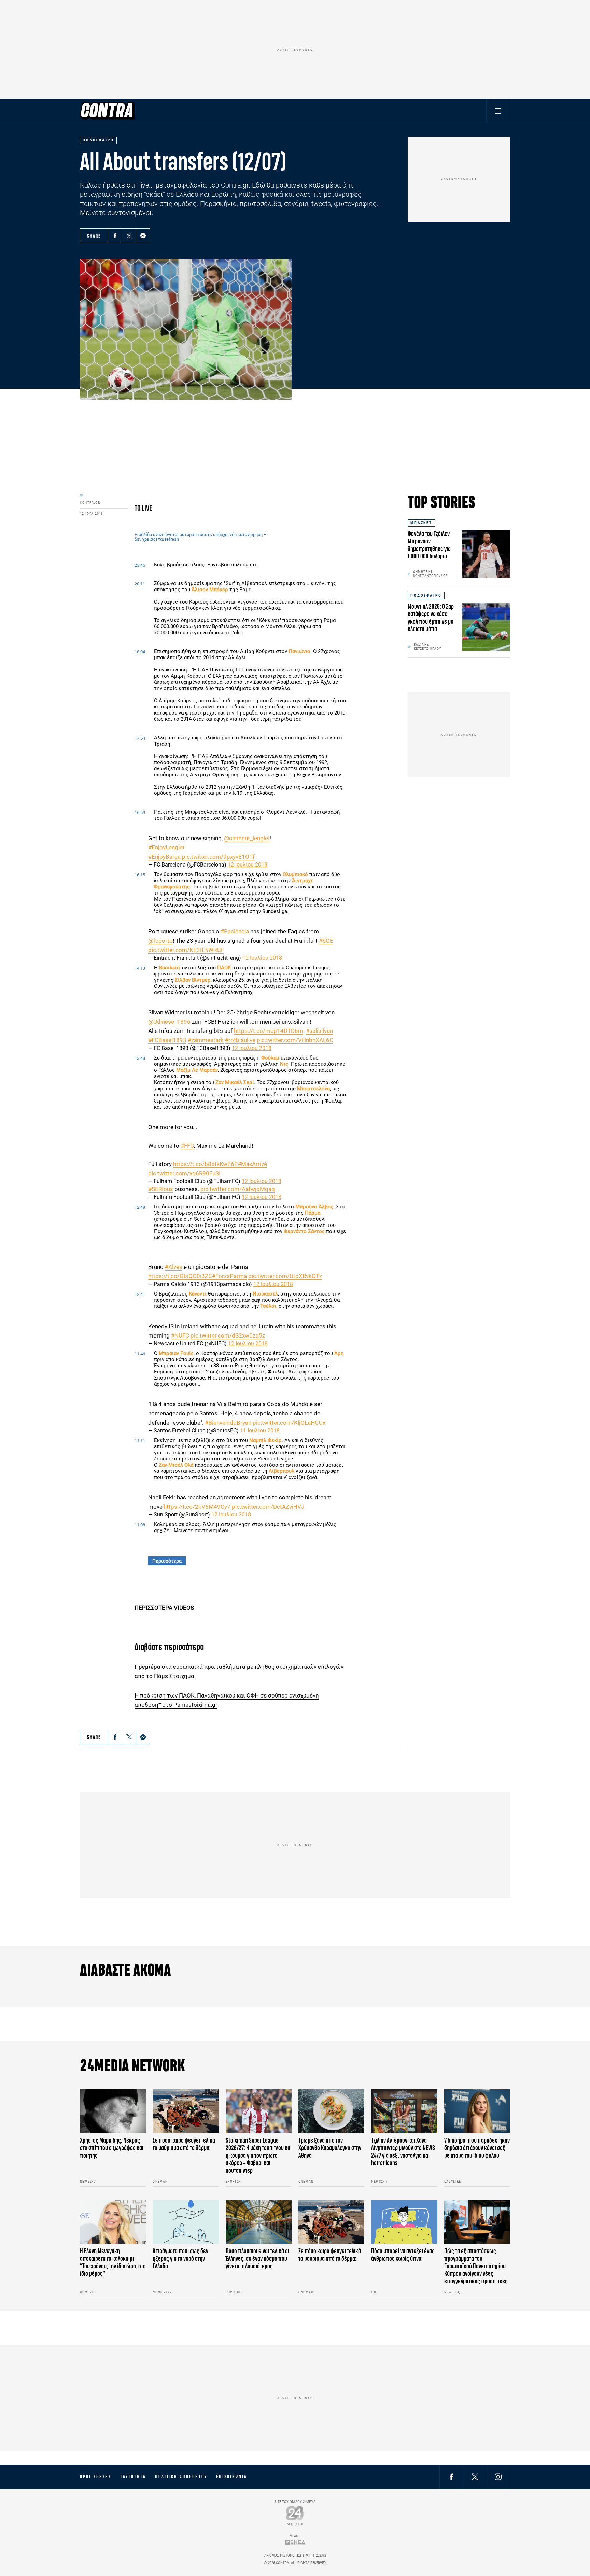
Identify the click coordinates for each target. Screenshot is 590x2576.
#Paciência (235, 931)
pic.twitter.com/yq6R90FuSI (184, 1173)
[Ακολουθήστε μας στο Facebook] (451, 2476)
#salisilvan (319, 1031)
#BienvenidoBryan (228, 1423)
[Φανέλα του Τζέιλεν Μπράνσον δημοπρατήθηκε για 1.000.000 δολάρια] (486, 554)
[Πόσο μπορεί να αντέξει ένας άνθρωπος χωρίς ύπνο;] (404, 2222)
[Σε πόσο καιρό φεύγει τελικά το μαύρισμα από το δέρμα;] (186, 2111)
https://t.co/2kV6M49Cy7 (197, 1507)
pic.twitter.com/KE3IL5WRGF (186, 950)
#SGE (326, 941)
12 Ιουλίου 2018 (248, 865)
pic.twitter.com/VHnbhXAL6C (295, 1040)
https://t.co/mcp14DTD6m (269, 1031)
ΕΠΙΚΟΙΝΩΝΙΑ (232, 2477)
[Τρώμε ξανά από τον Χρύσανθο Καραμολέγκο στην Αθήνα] (331, 2111)
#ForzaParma (229, 1276)
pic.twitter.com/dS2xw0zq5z (228, 1335)
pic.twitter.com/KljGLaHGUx (289, 1423)
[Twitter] (129, 236)
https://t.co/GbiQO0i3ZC (180, 1276)
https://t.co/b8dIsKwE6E (205, 1164)
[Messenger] (143, 236)
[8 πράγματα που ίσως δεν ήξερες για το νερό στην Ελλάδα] (186, 2222)
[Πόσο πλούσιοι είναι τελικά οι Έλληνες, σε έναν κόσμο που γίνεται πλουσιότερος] (259, 2222)
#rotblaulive (240, 1040)
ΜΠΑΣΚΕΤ (421, 523)
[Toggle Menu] (498, 111)
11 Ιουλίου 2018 (260, 1431)
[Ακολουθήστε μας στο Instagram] (498, 2476)
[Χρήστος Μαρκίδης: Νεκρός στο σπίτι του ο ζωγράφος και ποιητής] (113, 2111)
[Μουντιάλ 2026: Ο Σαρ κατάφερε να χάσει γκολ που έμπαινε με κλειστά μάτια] (486, 627)
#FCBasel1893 (167, 1040)
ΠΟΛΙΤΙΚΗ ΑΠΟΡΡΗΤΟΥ (181, 2477)
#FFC (187, 1146)
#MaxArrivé (252, 1164)
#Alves (174, 1267)
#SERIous (161, 1189)
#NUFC (180, 1335)
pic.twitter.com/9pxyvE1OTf (218, 857)
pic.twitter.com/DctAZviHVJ (268, 1507)
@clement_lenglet (247, 838)
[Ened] (295, 2542)
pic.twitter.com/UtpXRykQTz (285, 1276)
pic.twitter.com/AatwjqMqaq (238, 1189)
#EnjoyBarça (164, 857)
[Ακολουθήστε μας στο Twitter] (475, 2476)
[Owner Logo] (295, 2515)
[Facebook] (115, 236)
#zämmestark (206, 1040)
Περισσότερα (167, 1561)
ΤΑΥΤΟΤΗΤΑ (133, 2477)
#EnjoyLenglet (166, 847)
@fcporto (160, 941)
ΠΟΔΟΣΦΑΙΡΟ (426, 595)
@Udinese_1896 (169, 1022)
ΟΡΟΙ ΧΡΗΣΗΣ (96, 2477)
